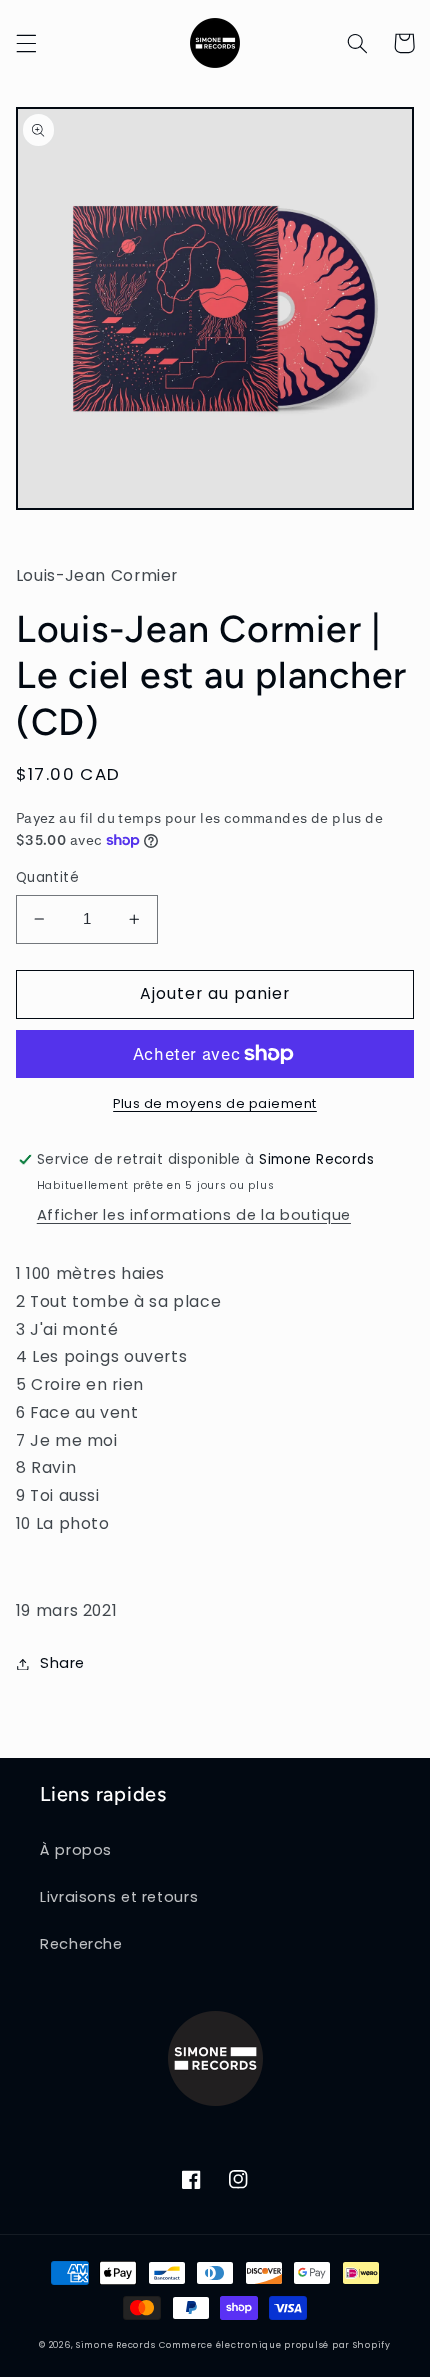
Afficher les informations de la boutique (194, 1215)
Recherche (81, 1944)
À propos (76, 1850)
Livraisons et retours (119, 1897)
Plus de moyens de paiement (215, 1103)
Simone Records (115, 2345)
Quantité (47, 877)
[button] (26, 43)
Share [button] (62, 1663)
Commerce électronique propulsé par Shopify (275, 2345)
